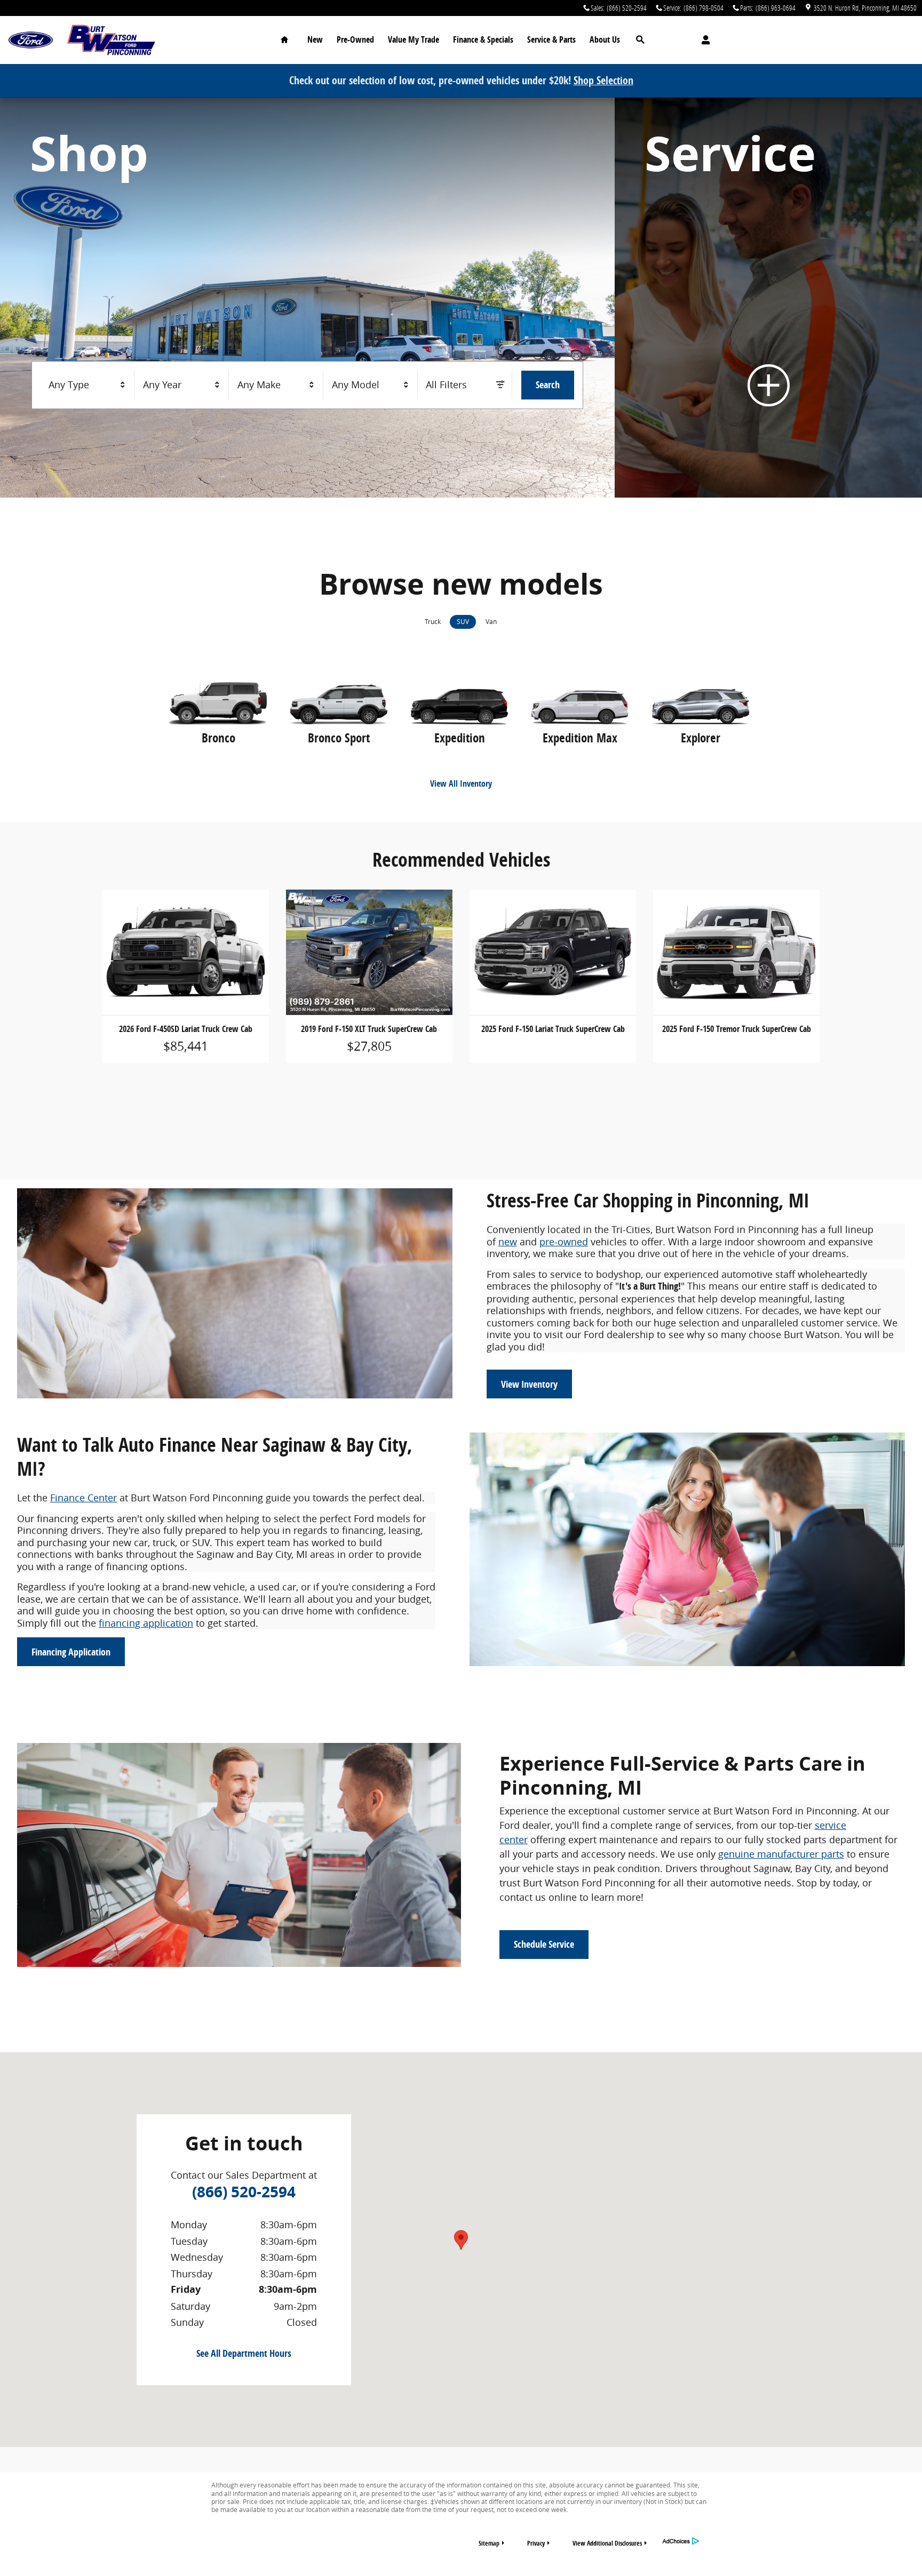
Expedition (460, 738)
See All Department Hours (244, 2353)
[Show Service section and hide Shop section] (768, 298)
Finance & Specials (483, 39)
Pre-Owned (355, 39)
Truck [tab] (433, 622)
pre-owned (564, 1242)
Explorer (701, 738)
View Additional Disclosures (607, 2543)
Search (548, 385)
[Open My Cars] (703, 40)
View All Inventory (461, 783)
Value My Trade (414, 39)
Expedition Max (580, 738)
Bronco (218, 738)
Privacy (536, 2543)
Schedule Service (544, 1944)
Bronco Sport (339, 738)
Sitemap (489, 2543)
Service (551, 39)
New (315, 39)
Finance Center (84, 1498)
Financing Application (71, 1652)
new (508, 1242)
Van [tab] (491, 622)
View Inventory (529, 1384)
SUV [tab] (463, 622)
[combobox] (88, 385)
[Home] (31, 40)
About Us (605, 39)
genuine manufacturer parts (781, 1854)
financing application (146, 1623)
